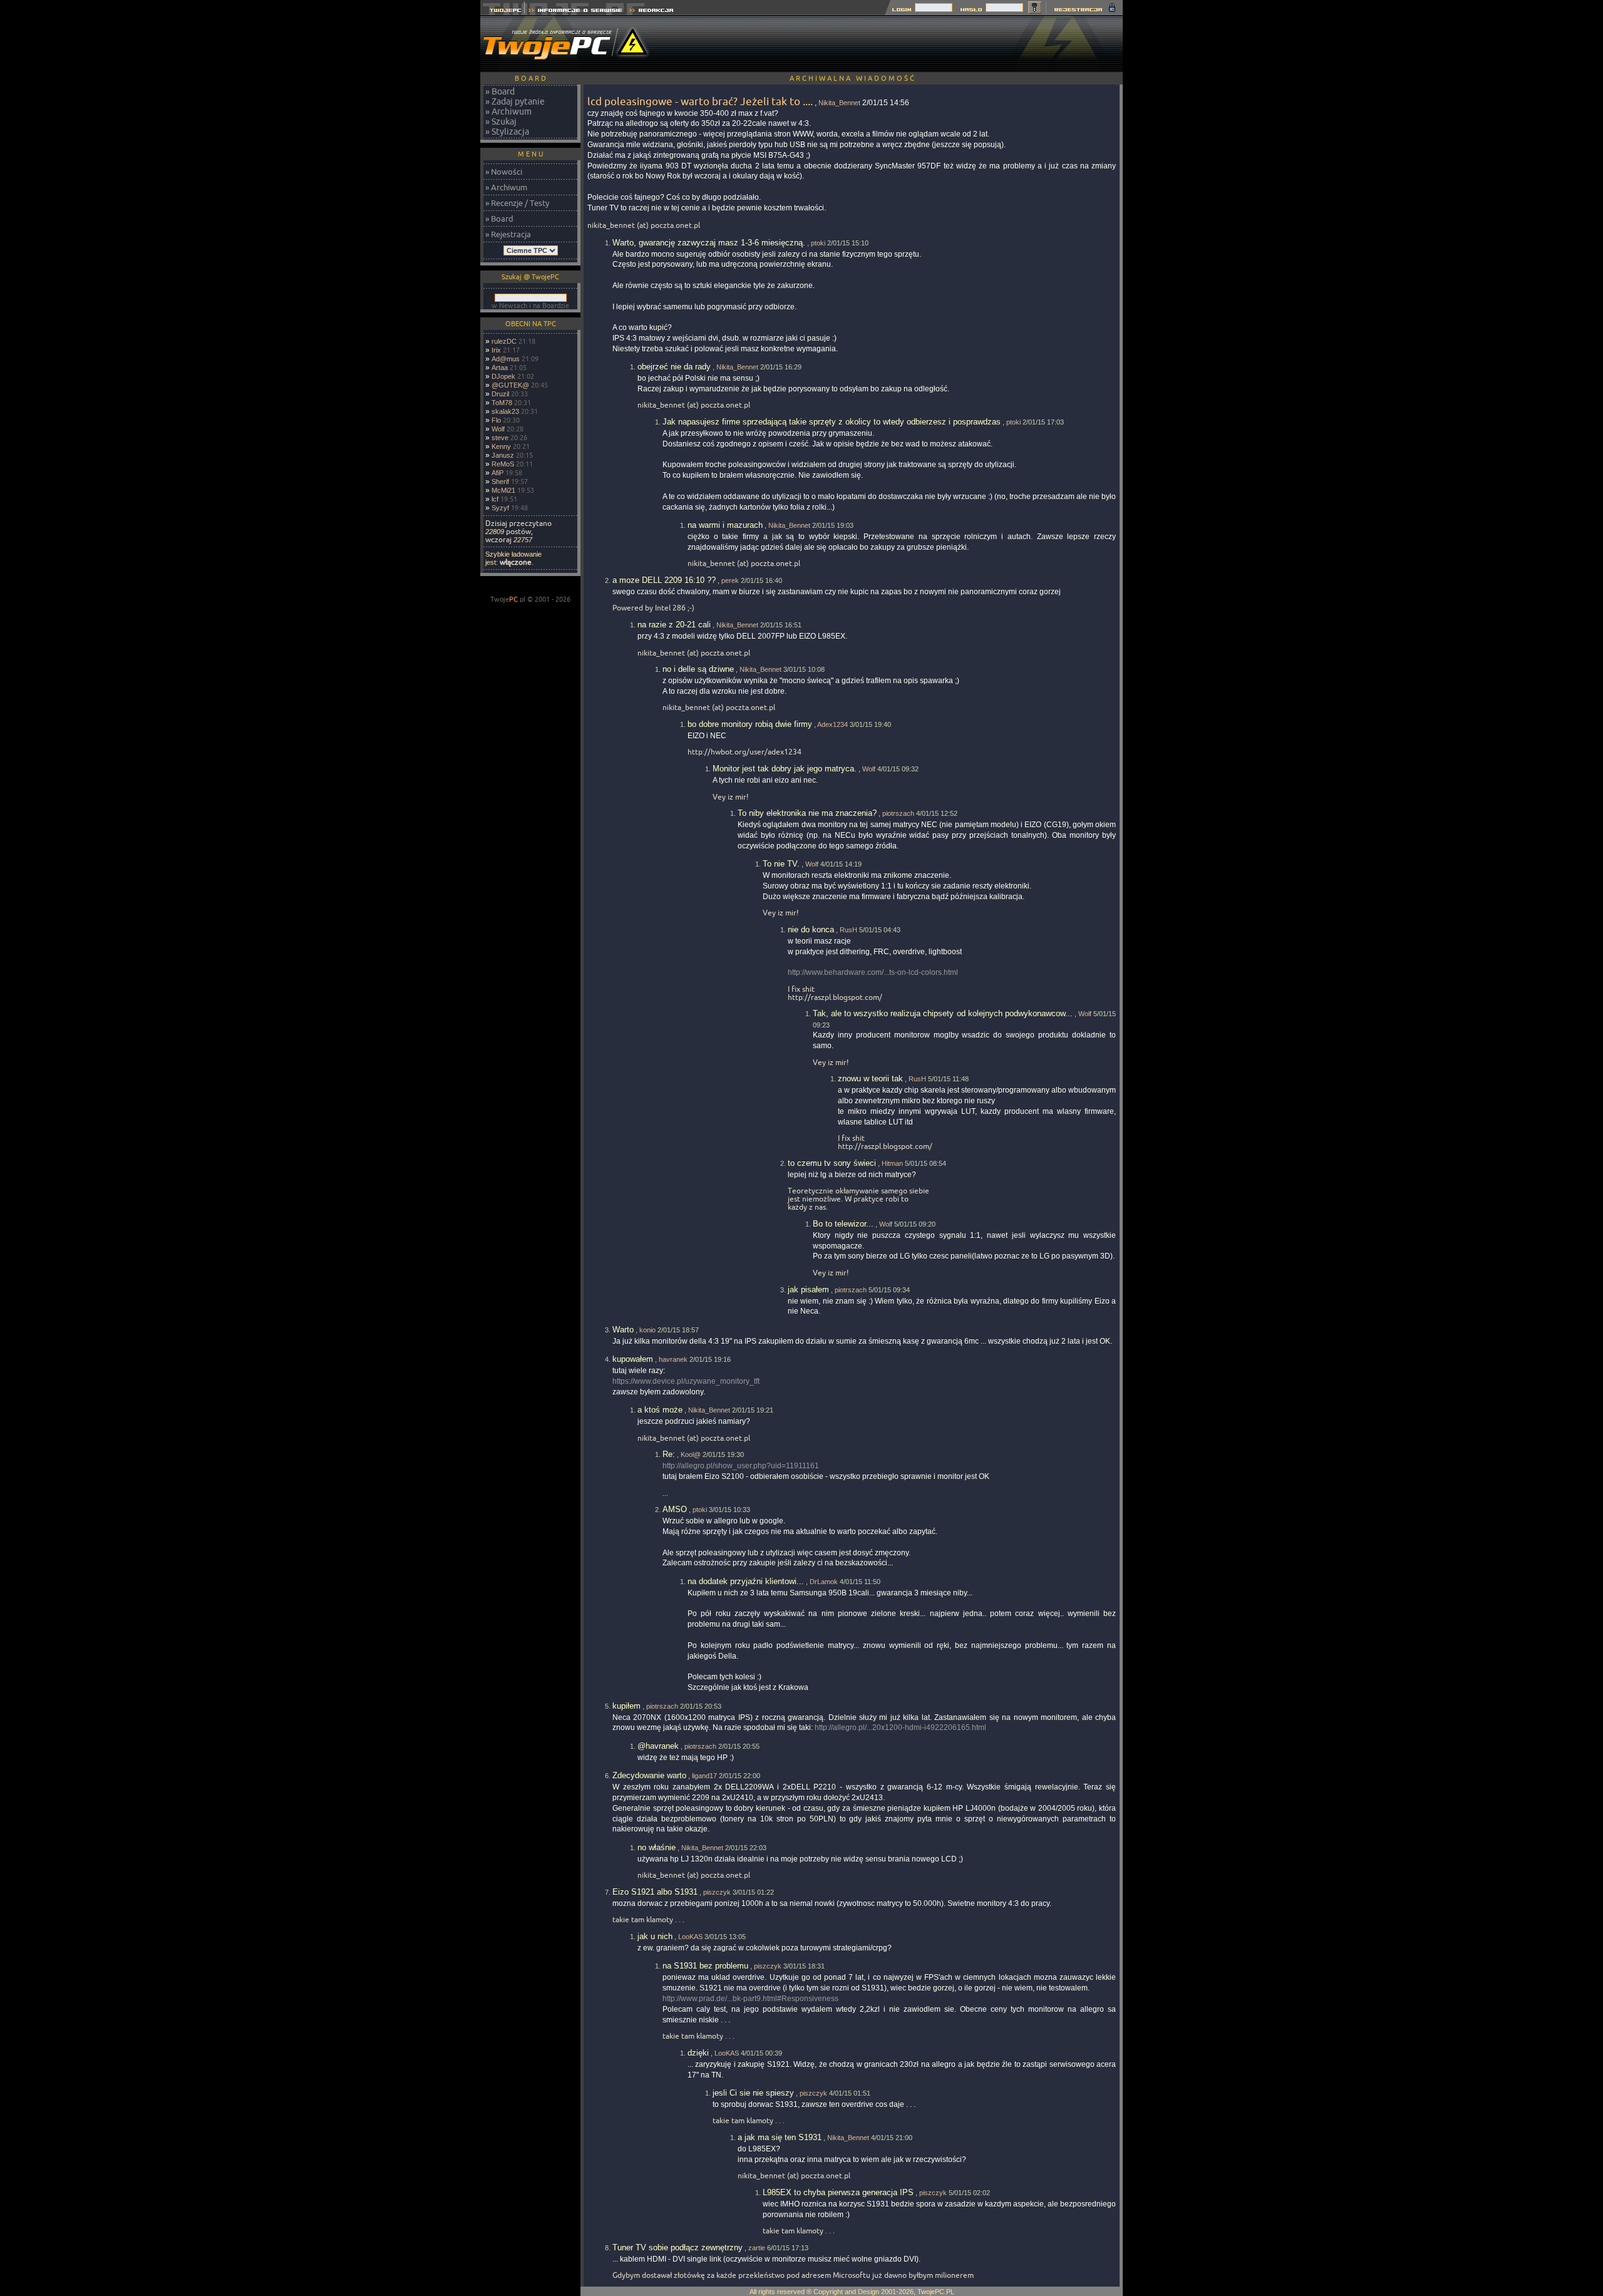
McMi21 (503, 490)
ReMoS (503, 464)
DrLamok (824, 1582)
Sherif (500, 481)
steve (500, 438)
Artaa (500, 368)
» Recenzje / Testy (517, 203)
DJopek (503, 376)
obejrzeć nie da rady (674, 367)
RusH (848, 930)
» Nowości (504, 172)
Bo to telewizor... (843, 1224)
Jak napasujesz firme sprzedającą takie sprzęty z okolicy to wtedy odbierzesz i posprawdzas (832, 422)
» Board (500, 91)
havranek (673, 1359)
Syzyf (500, 508)
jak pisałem (808, 1290)
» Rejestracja (508, 234)
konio (647, 1330)
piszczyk (717, 1892)
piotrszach (898, 813)
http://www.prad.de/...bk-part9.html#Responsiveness (750, 1999)
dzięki (698, 2053)
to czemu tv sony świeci (832, 1163)
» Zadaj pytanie (515, 101)
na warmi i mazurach (725, 525)
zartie (757, 2248)
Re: (669, 1454)
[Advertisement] (895, 44)
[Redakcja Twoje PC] (652, 12)
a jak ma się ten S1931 (780, 2137)
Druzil (500, 394)
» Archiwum (508, 111)
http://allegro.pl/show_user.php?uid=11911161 (741, 1466)
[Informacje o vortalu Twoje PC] (575, 12)
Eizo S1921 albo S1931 (655, 1892)
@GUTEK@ (510, 385)
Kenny (501, 446)
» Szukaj (501, 121)
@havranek (658, 1746)
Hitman (892, 1163)
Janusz (503, 455)
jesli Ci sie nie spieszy (753, 2093)
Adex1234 (832, 724)
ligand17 (704, 1776)
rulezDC (504, 341)
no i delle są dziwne (698, 669)
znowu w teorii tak (870, 1079)
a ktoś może (660, 1410)
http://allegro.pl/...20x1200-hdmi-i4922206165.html (900, 1727)
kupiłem (626, 1706)
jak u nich (655, 1936)
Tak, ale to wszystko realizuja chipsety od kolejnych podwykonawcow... (943, 1013)
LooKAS (690, 1937)
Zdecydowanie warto (649, 1775)
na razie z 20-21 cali (674, 625)
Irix (496, 350)
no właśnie (657, 1847)
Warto (623, 1330)
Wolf (498, 429)
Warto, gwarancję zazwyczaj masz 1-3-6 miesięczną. (709, 243)
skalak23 (505, 411)
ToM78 (502, 403)
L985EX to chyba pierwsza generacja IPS (838, 2192)
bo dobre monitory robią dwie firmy (750, 724)
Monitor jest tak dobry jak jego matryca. (785, 769)
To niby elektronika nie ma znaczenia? (807, 813)
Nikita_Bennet (839, 103)
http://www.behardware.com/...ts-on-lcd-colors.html (873, 972)
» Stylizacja (507, 131)
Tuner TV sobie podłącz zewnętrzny (678, 2247)
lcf (495, 499)
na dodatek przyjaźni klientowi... (746, 1581)
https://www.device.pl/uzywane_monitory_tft (686, 1381)
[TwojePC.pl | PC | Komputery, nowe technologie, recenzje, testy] (503, 12)
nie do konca (811, 929)
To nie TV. (781, 864)
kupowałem (633, 1359)
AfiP (497, 473)
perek (730, 580)
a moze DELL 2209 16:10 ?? (664, 580)
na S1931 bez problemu (705, 1966)
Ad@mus (506, 359)
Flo (496, 420)
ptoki (818, 243)
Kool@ (691, 1454)
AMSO (675, 1509)
